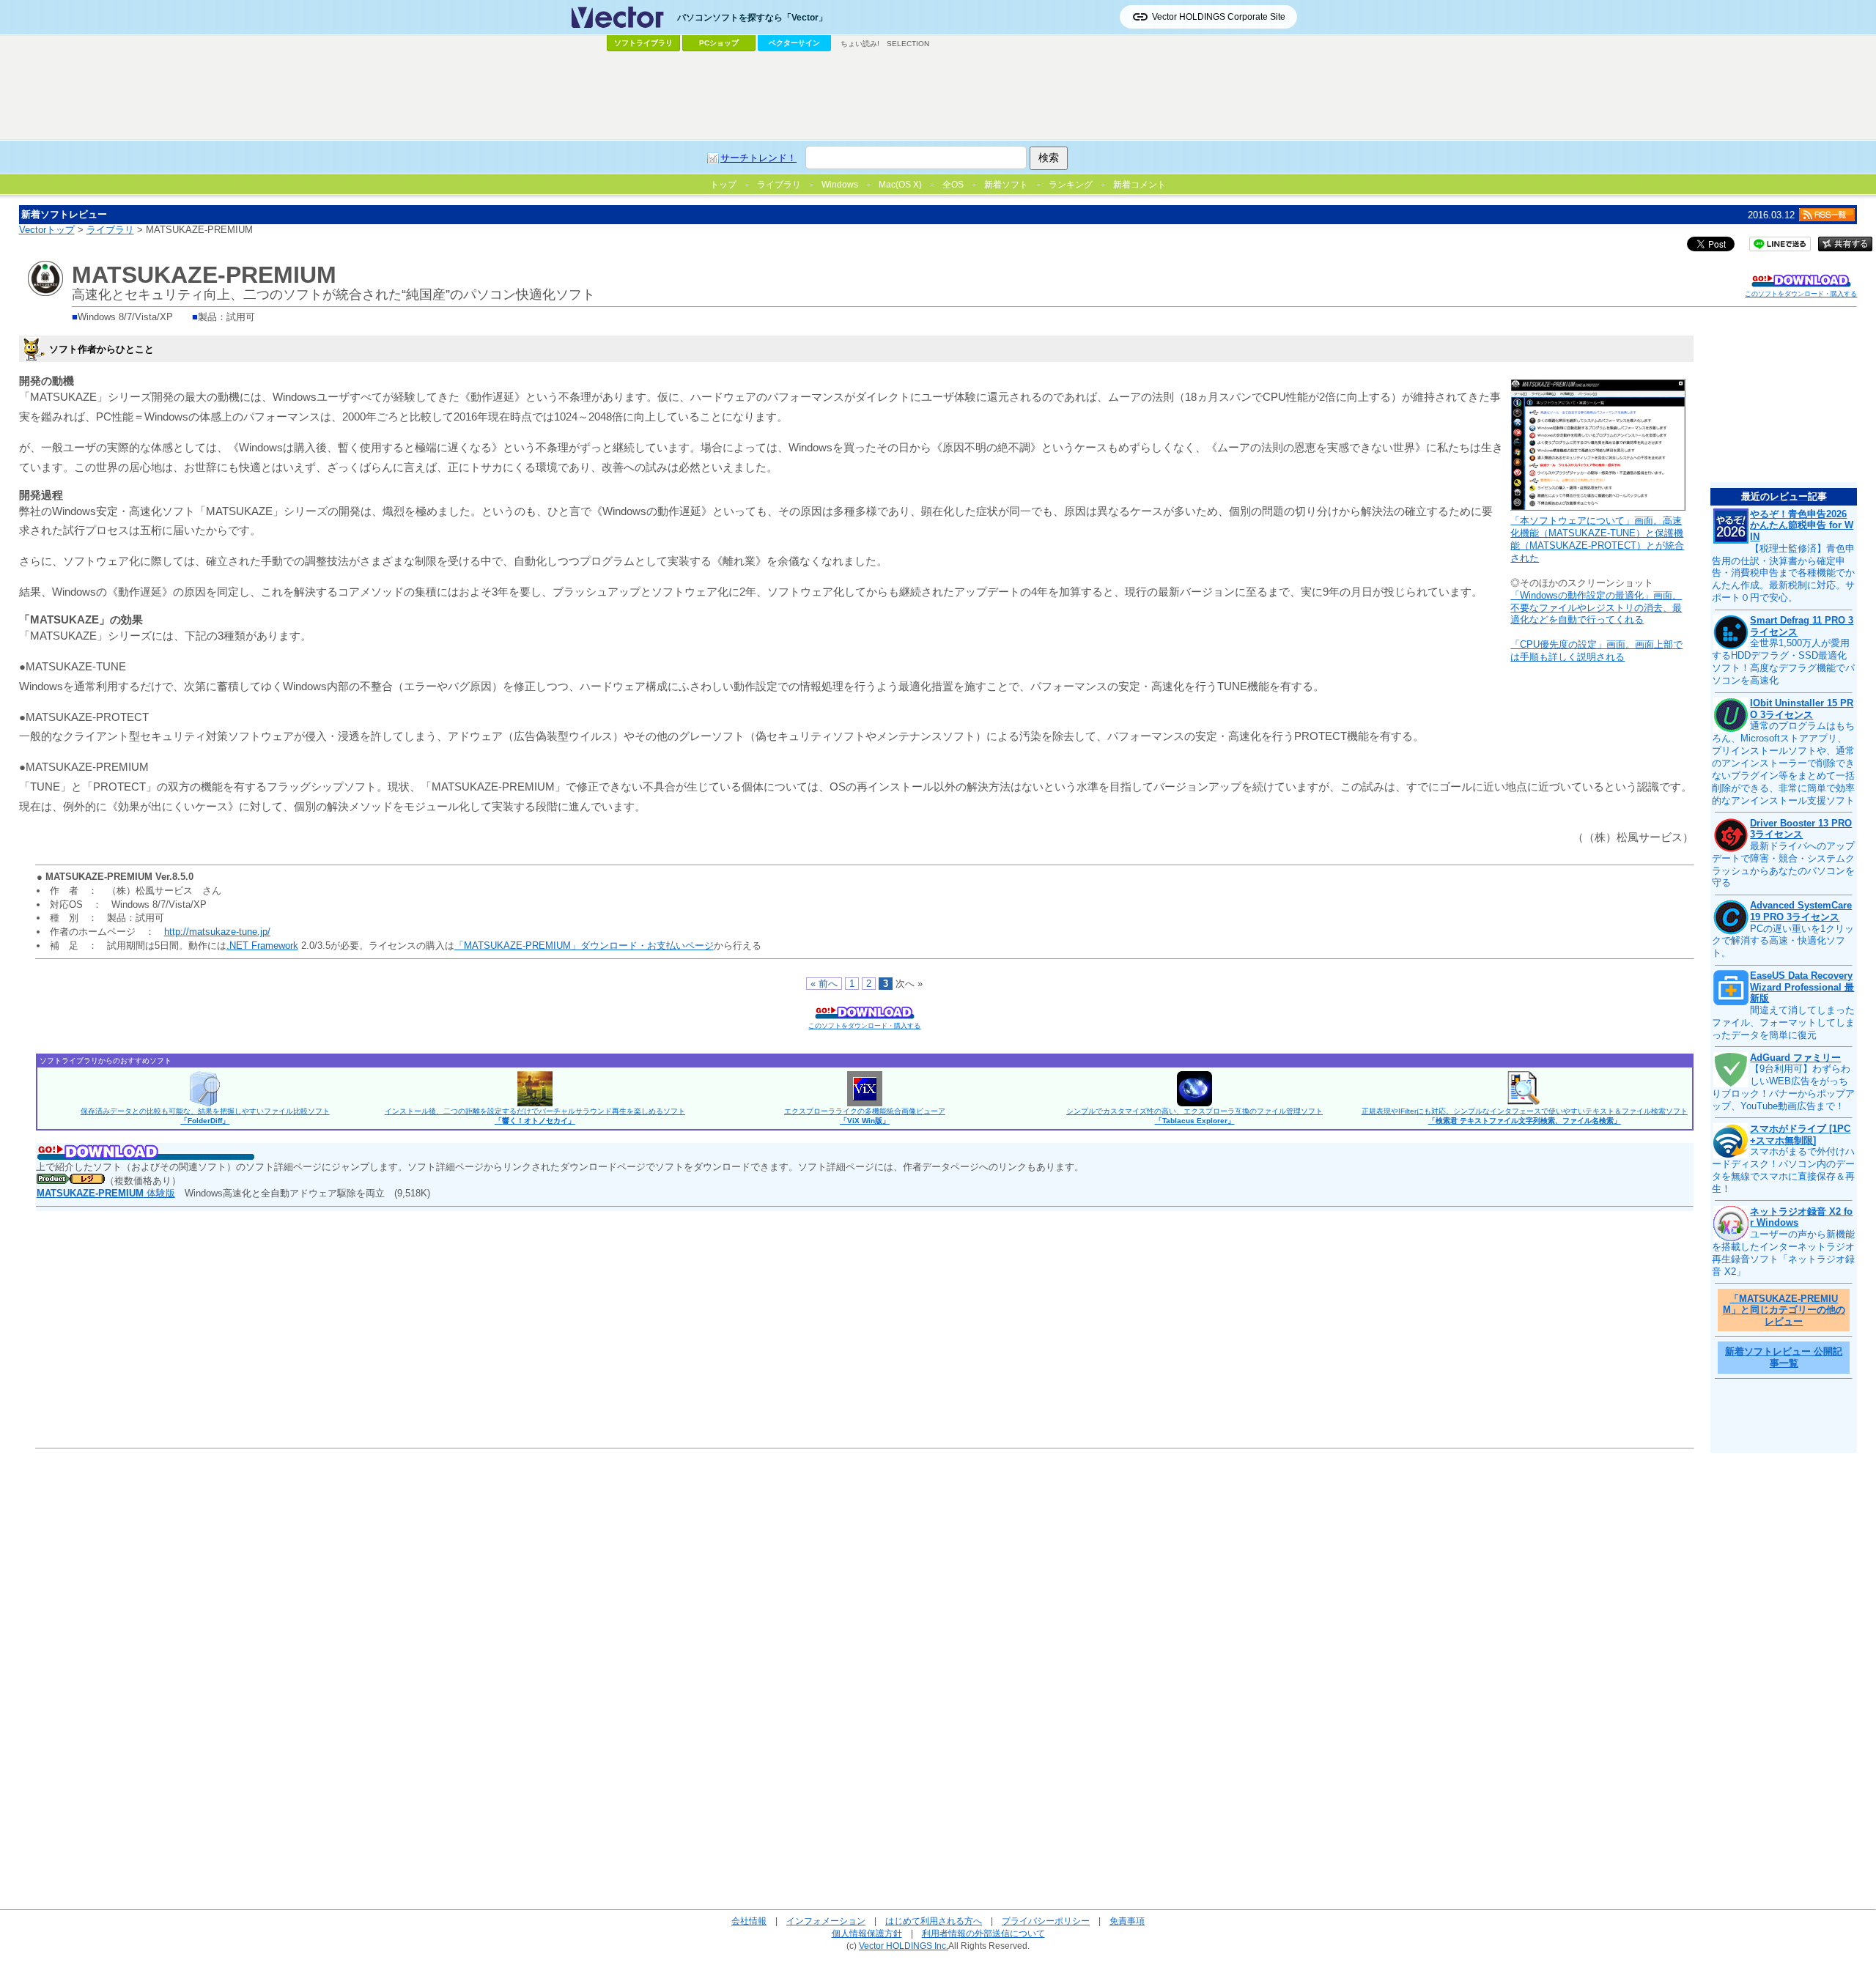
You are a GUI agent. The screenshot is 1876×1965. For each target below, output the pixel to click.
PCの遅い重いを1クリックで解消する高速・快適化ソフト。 (1783, 941)
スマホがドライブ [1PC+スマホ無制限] (1800, 1135)
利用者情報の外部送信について (983, 1933)
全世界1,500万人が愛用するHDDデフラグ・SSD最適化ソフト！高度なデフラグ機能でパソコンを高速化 (1783, 662)
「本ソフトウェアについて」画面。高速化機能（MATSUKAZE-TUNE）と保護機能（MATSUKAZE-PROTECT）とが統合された (1597, 539)
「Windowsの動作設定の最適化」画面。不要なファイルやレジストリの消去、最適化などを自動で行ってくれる (1596, 608)
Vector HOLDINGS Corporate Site (1219, 17)
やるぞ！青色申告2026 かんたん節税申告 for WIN (1802, 525)
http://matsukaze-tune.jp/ (217, 932)
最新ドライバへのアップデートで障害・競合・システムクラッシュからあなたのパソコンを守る (1783, 865)
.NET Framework (262, 946)
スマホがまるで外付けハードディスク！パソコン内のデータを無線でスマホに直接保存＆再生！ (1783, 1170)
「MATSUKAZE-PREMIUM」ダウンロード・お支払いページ (584, 946)
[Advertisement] (938, 96)
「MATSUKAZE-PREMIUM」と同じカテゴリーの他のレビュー (1784, 1310)
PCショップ (719, 43)
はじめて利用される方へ (934, 1921)
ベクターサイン (794, 43)
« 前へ (824, 984)
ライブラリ (110, 230)
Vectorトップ (47, 230)
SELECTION (908, 44)
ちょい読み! (860, 44)
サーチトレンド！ (758, 158)
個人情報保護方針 (867, 1933)
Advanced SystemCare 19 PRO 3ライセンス (1801, 911)
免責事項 (1127, 1921)
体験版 (106, 1193)
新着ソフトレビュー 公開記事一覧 (1784, 1357)
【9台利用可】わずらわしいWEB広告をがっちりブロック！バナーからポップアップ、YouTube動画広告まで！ (1783, 1087)
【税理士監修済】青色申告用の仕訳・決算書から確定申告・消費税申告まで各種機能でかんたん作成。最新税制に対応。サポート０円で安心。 (1783, 573)
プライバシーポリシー (1046, 1921)
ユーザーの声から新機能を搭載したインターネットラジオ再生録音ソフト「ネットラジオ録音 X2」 (1783, 1253)
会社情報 (749, 1921)
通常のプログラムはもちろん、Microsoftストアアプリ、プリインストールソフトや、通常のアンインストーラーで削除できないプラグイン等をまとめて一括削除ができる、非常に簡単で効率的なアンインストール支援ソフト (1783, 763)
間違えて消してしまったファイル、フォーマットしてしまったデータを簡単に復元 (1783, 1022)
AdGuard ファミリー (1795, 1058)
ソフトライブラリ (643, 43)
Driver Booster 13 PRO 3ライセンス (1801, 829)
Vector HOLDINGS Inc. (904, 1946)
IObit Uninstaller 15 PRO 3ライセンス (1802, 709)
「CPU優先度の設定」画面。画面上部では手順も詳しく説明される (1596, 651)
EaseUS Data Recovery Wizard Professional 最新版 (1802, 987)
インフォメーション (826, 1921)
